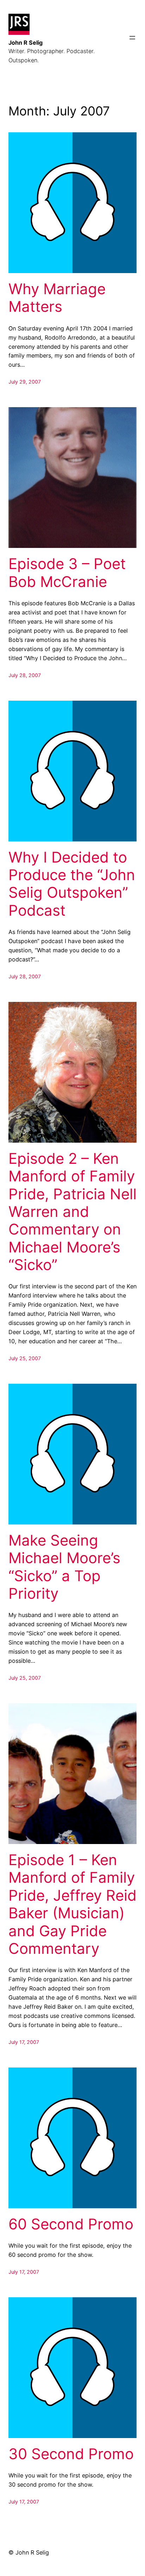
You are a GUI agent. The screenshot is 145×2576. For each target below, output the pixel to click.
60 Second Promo (71, 2224)
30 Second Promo (71, 2454)
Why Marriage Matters (57, 298)
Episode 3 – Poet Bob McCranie (67, 573)
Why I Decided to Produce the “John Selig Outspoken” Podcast (72, 884)
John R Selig (26, 43)
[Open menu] (132, 38)
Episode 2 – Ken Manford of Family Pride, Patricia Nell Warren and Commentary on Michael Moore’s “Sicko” (72, 1212)
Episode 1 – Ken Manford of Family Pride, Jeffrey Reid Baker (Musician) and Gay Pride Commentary (72, 1904)
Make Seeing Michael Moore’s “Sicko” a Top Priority (64, 1567)
